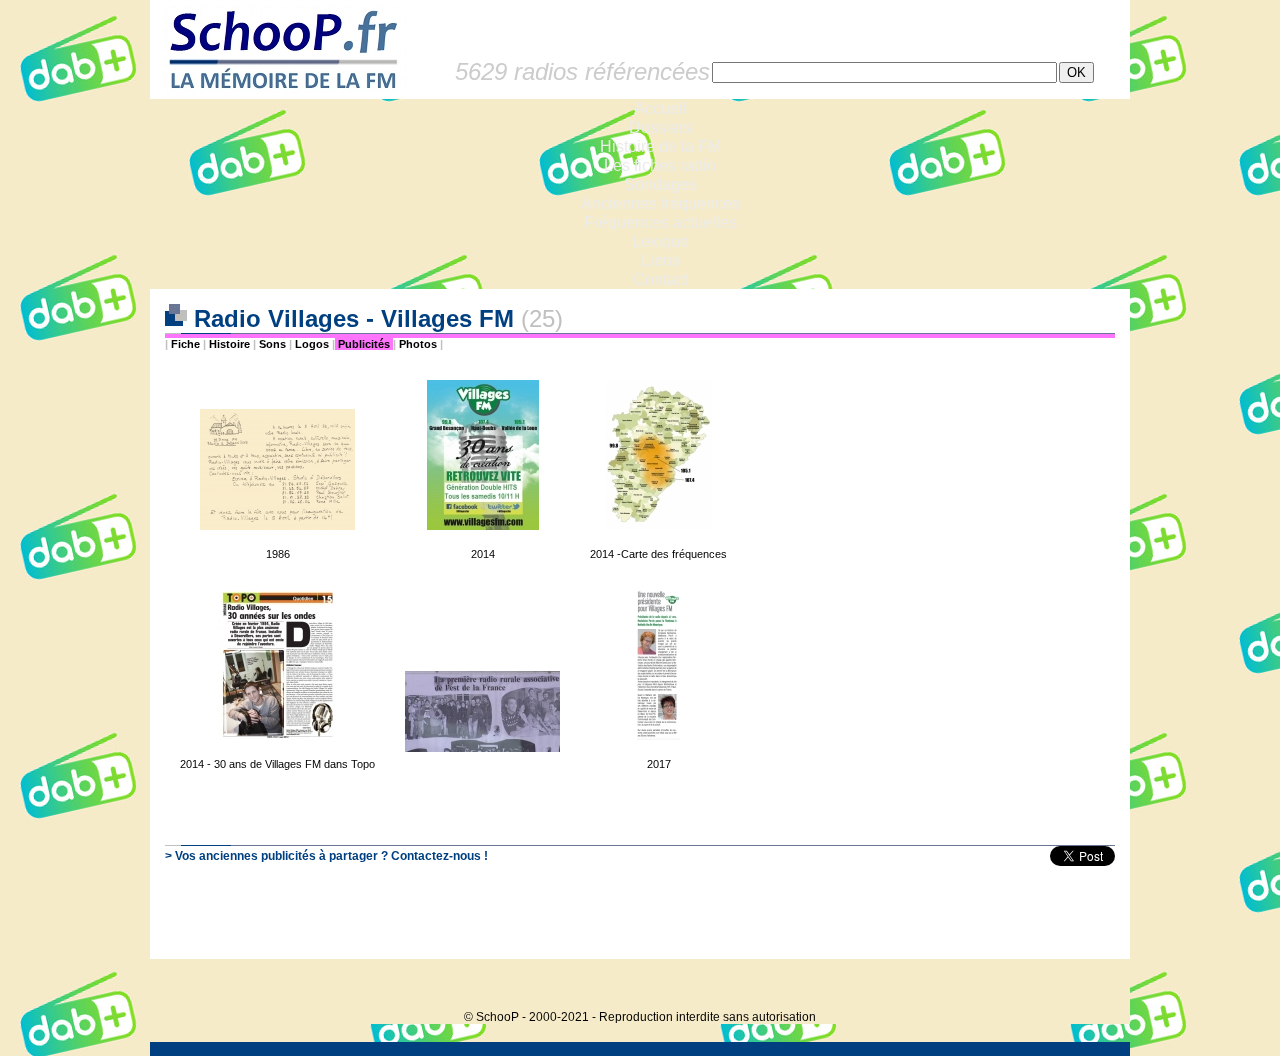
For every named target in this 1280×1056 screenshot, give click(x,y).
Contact (660, 279)
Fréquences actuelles (660, 222)
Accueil (660, 108)
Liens (660, 260)
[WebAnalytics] (1090, 986)
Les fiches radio (660, 165)
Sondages (660, 184)
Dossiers (660, 127)
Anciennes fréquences (660, 203)
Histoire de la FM (660, 146)
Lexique (660, 241)
